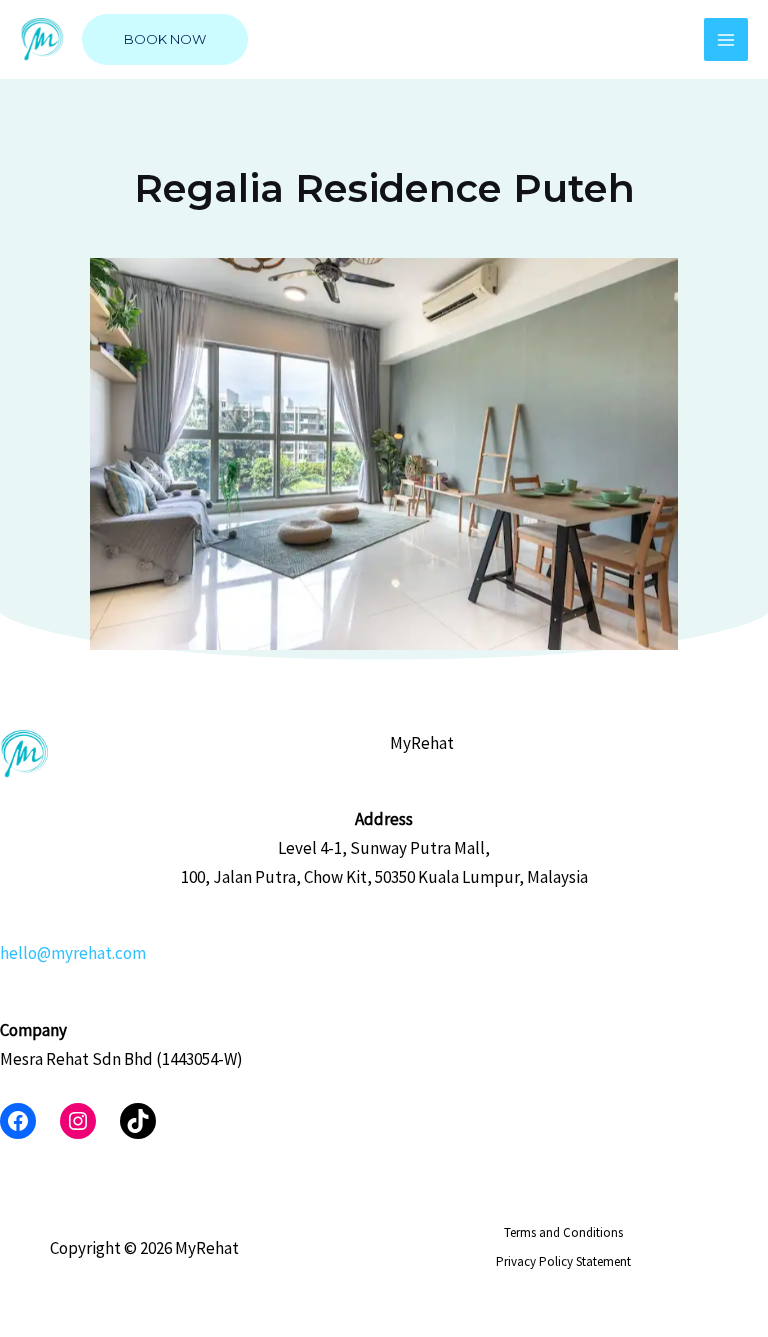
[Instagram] (78, 1121)
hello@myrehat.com (73, 953)
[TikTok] (138, 1121)
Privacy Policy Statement (563, 1261)
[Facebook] (18, 1121)
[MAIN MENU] (726, 40)
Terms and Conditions (563, 1232)
